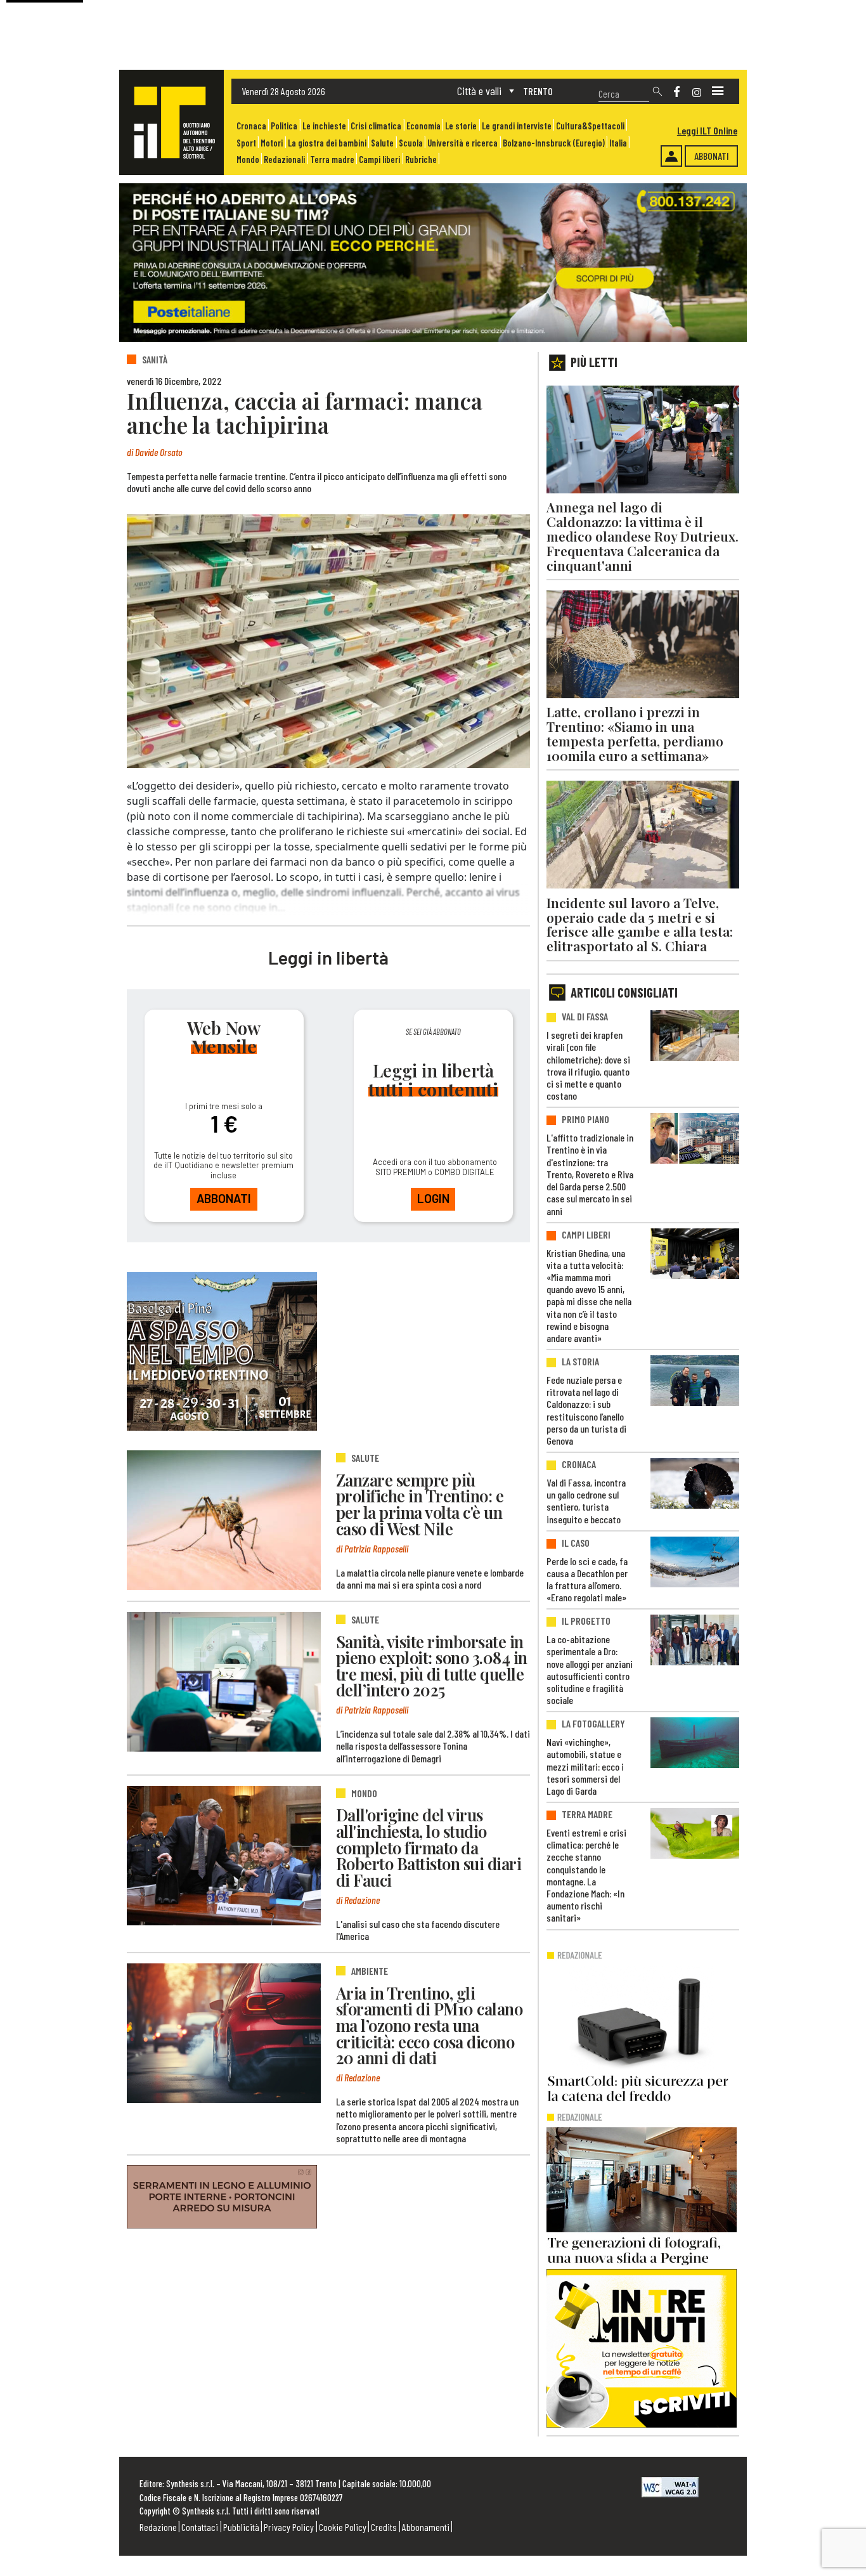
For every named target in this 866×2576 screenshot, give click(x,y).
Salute (382, 143)
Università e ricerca (462, 143)
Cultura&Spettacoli (590, 126)
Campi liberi (379, 159)
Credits (384, 2527)
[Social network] (677, 92)
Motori (272, 143)
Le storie (461, 126)
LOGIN (433, 1198)
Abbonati (712, 156)
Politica (284, 126)
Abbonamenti (426, 2527)
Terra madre (332, 159)
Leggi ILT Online (707, 130)
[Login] (671, 156)
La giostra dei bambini (327, 143)
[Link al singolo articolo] (224, 1520)
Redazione (158, 2527)
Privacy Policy (289, 2527)
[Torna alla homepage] (171, 122)
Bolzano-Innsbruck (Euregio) (554, 143)
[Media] (718, 91)
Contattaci (200, 2527)
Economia (423, 126)
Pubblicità (241, 2527)
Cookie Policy (343, 2527)
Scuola (411, 143)
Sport (246, 143)
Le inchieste (324, 126)
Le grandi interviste (517, 126)
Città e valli (479, 91)
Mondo (248, 159)
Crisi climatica (376, 126)
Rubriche (421, 159)
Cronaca (251, 126)
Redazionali (284, 159)
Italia (618, 143)
